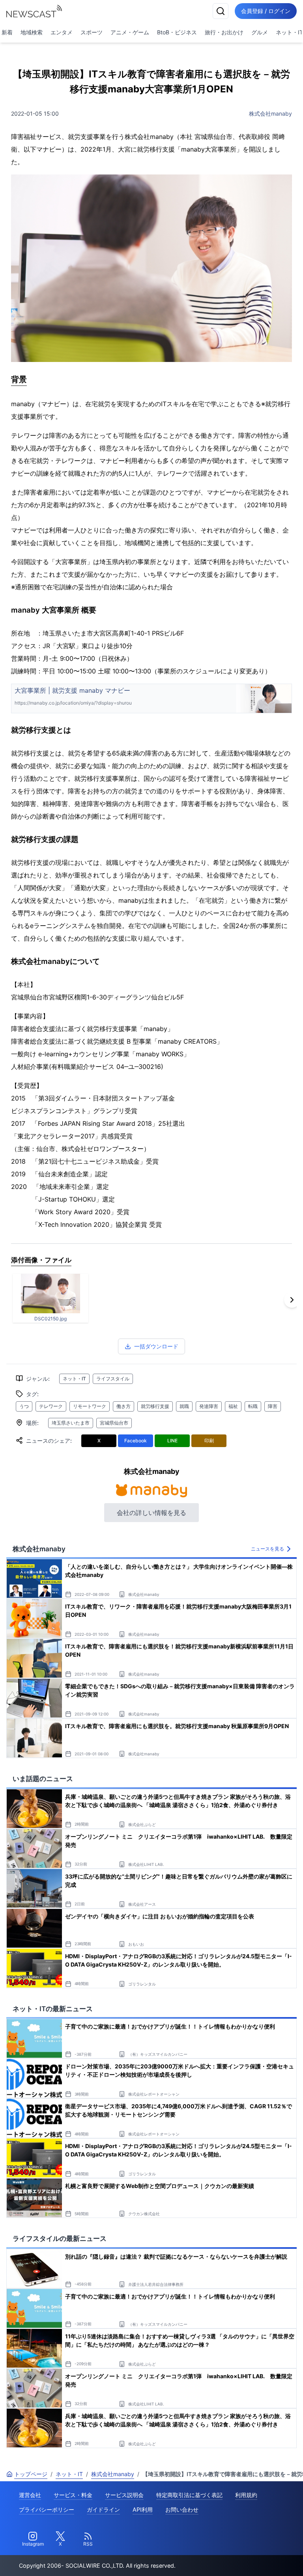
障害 (273, 1406)
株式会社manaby (270, 113)
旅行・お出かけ (224, 32)
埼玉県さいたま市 (71, 1423)
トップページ (31, 2474)
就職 (184, 1406)
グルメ (260, 32)
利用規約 (246, 2495)
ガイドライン (103, 2509)
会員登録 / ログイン (266, 11)
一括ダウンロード (156, 1346)
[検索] (221, 11)
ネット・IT (74, 1379)
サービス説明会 (124, 2495)
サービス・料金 (73, 2495)
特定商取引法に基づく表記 (189, 2495)
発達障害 (209, 1406)
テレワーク (51, 1406)
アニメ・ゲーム (130, 32)
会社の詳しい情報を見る (151, 1513)
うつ (24, 1406)
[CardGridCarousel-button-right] (292, 1300)
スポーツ (92, 32)
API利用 (143, 2509)
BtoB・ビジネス (177, 32)
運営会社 (30, 2495)
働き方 (123, 1406)
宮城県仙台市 (114, 1423)
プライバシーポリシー (47, 2509)
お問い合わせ (182, 2509)
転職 (253, 1406)
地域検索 (32, 32)
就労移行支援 (155, 1406)
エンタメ (62, 32)
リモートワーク (90, 1406)
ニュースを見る (267, 1549)
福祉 (233, 1406)
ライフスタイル (113, 1379)
